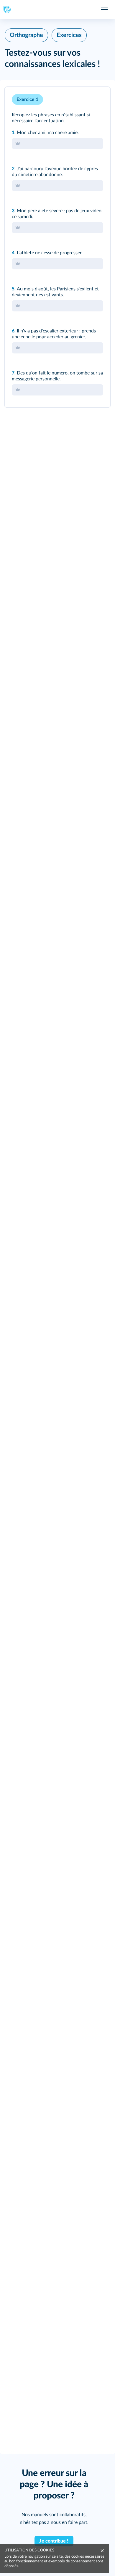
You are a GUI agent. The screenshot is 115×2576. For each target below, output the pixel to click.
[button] (57, 247)
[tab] (81, 99)
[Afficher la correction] (81, 99)
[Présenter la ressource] (97, 99)
